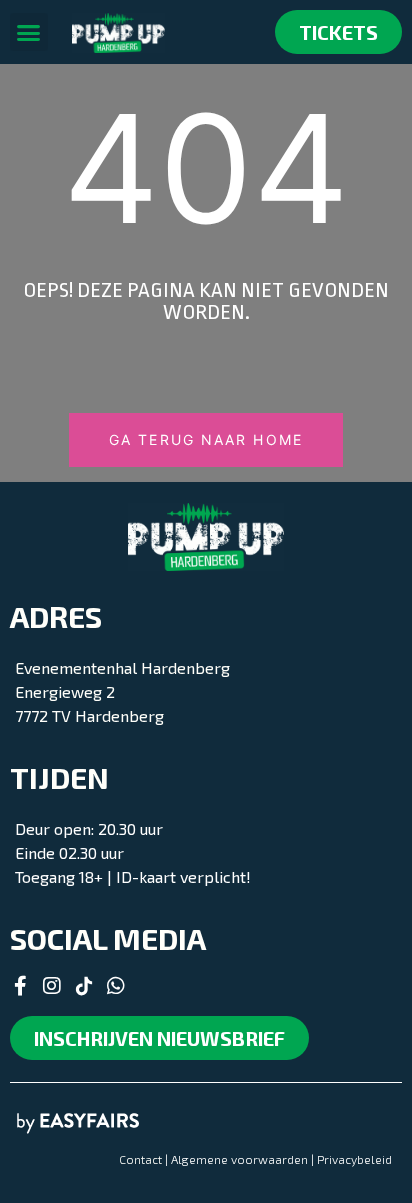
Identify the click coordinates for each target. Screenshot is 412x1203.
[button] (29, 32)
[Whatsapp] (116, 986)
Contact (140, 1159)
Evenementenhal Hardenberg (122, 667)
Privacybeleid (354, 1159)
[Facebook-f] (20, 986)
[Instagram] (52, 986)
